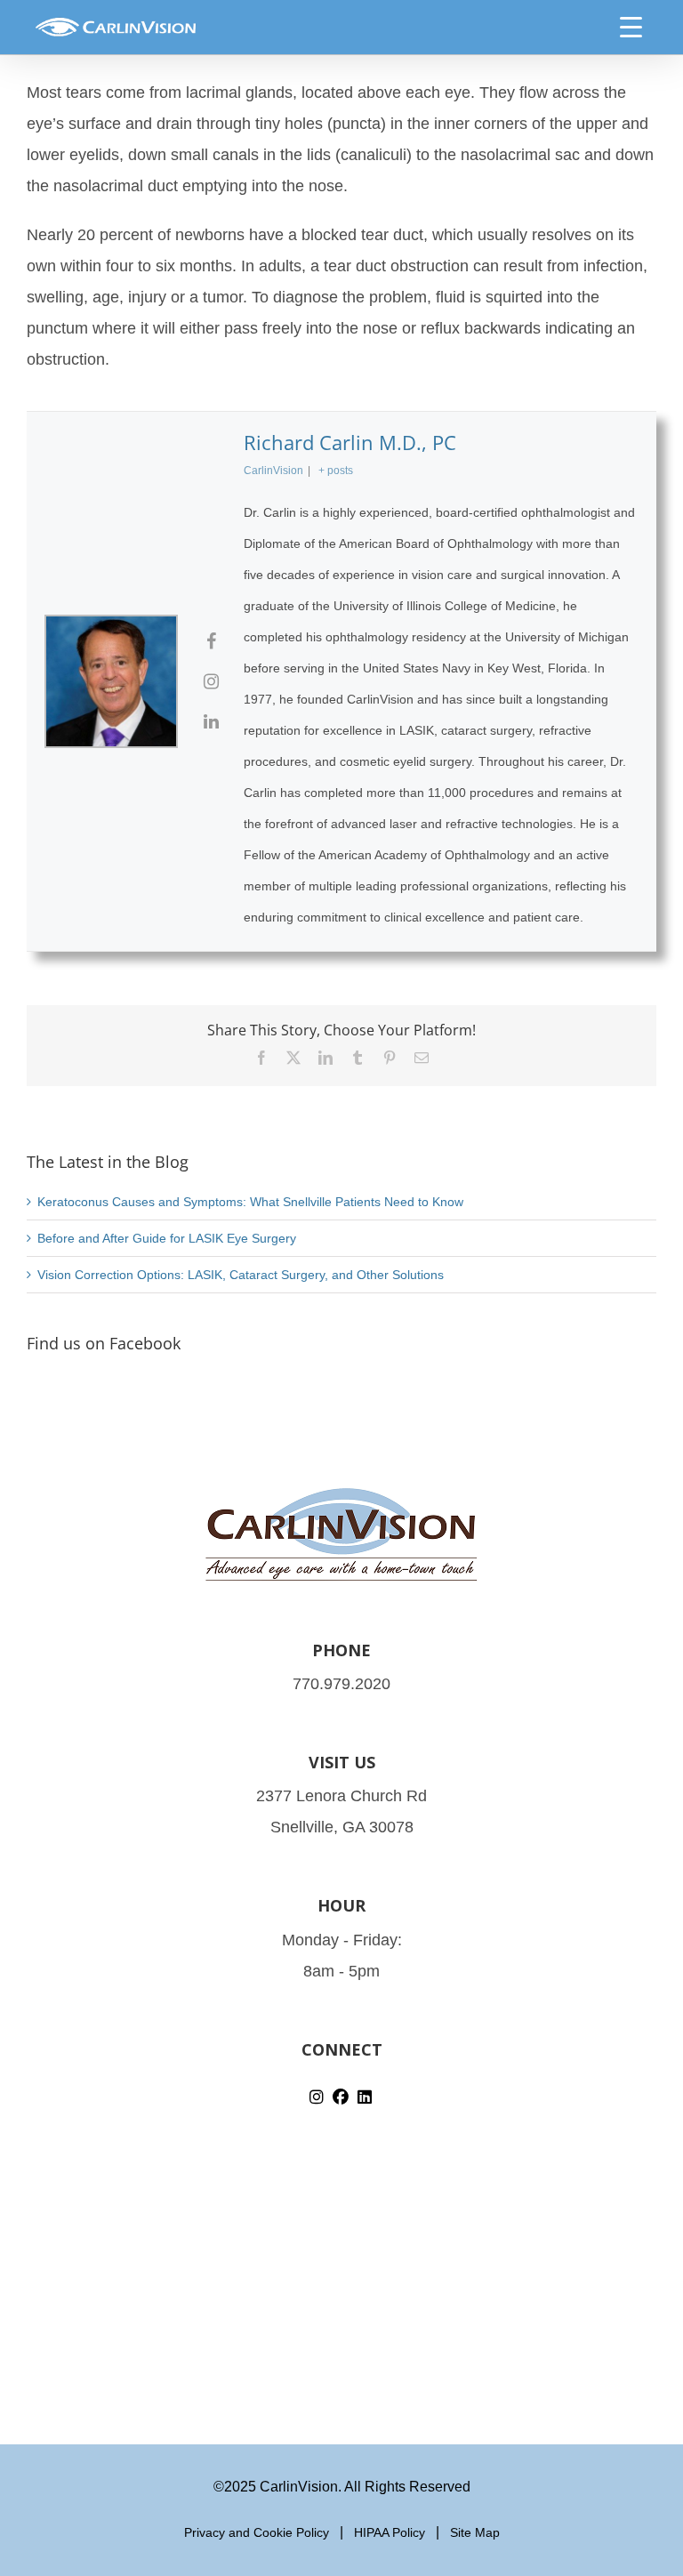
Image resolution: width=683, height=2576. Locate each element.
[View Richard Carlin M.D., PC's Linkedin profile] (211, 721)
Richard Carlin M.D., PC (350, 442)
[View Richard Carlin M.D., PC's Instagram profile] (211, 681)
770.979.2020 (341, 1684)
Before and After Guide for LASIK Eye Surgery (167, 1238)
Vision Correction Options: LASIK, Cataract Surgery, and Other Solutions (241, 1275)
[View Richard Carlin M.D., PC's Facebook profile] (211, 641)
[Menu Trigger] (631, 27)
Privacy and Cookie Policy (257, 2532)
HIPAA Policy (390, 2532)
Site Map (475, 2532)
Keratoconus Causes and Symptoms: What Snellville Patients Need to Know (250, 1202)
